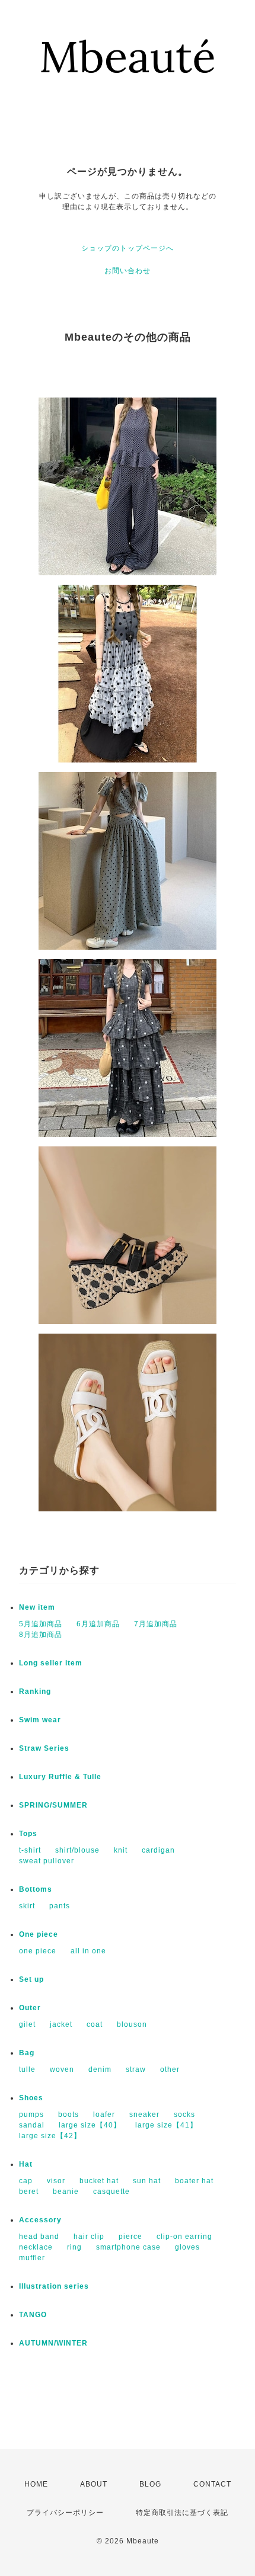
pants (60, 1906)
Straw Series (44, 1748)
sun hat (147, 2181)
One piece (39, 1934)
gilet (27, 2024)
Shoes (31, 2098)
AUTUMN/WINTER (53, 2343)
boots (68, 2114)
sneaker (144, 2114)
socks (184, 2114)
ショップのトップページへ (128, 248)
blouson (132, 2024)
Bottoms (36, 1889)
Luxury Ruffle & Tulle (60, 1777)
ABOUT (94, 2484)
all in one (88, 1951)
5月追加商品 (41, 1624)
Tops (28, 1834)
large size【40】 (90, 2125)
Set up (31, 1979)
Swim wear (40, 1720)
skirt (27, 1906)
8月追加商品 (41, 1635)
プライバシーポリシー (65, 2513)
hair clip (89, 2237)
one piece (38, 1951)
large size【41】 (166, 2125)
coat (95, 2024)
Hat (26, 2164)
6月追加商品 (98, 1624)
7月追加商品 (156, 1624)
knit (121, 1850)
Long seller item (51, 1663)
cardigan (158, 1850)
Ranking (35, 1691)
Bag (27, 2053)
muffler (32, 2258)
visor (56, 2181)
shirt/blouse (77, 1850)
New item (37, 1607)
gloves (187, 2247)
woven (62, 2069)
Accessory (40, 2220)
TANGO (33, 2315)
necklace (36, 2247)
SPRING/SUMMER (53, 1805)
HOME (36, 2484)
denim (100, 2069)
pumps (31, 2114)
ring (74, 2247)
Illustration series (54, 2286)
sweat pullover (47, 1861)
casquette (111, 2191)
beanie (66, 2191)
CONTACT (212, 2484)
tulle (27, 2069)
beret (29, 2191)
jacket (61, 2024)
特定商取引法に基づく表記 (182, 2513)
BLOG (150, 2484)
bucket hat (99, 2181)
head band (39, 2237)
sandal (32, 2125)
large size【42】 (50, 2136)
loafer (104, 2114)
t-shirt (30, 1850)
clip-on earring (184, 2237)
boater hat (194, 2181)
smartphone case (128, 2247)
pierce (130, 2237)
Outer (30, 2008)
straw (136, 2069)
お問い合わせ (128, 271)
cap (26, 2181)
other (170, 2069)
